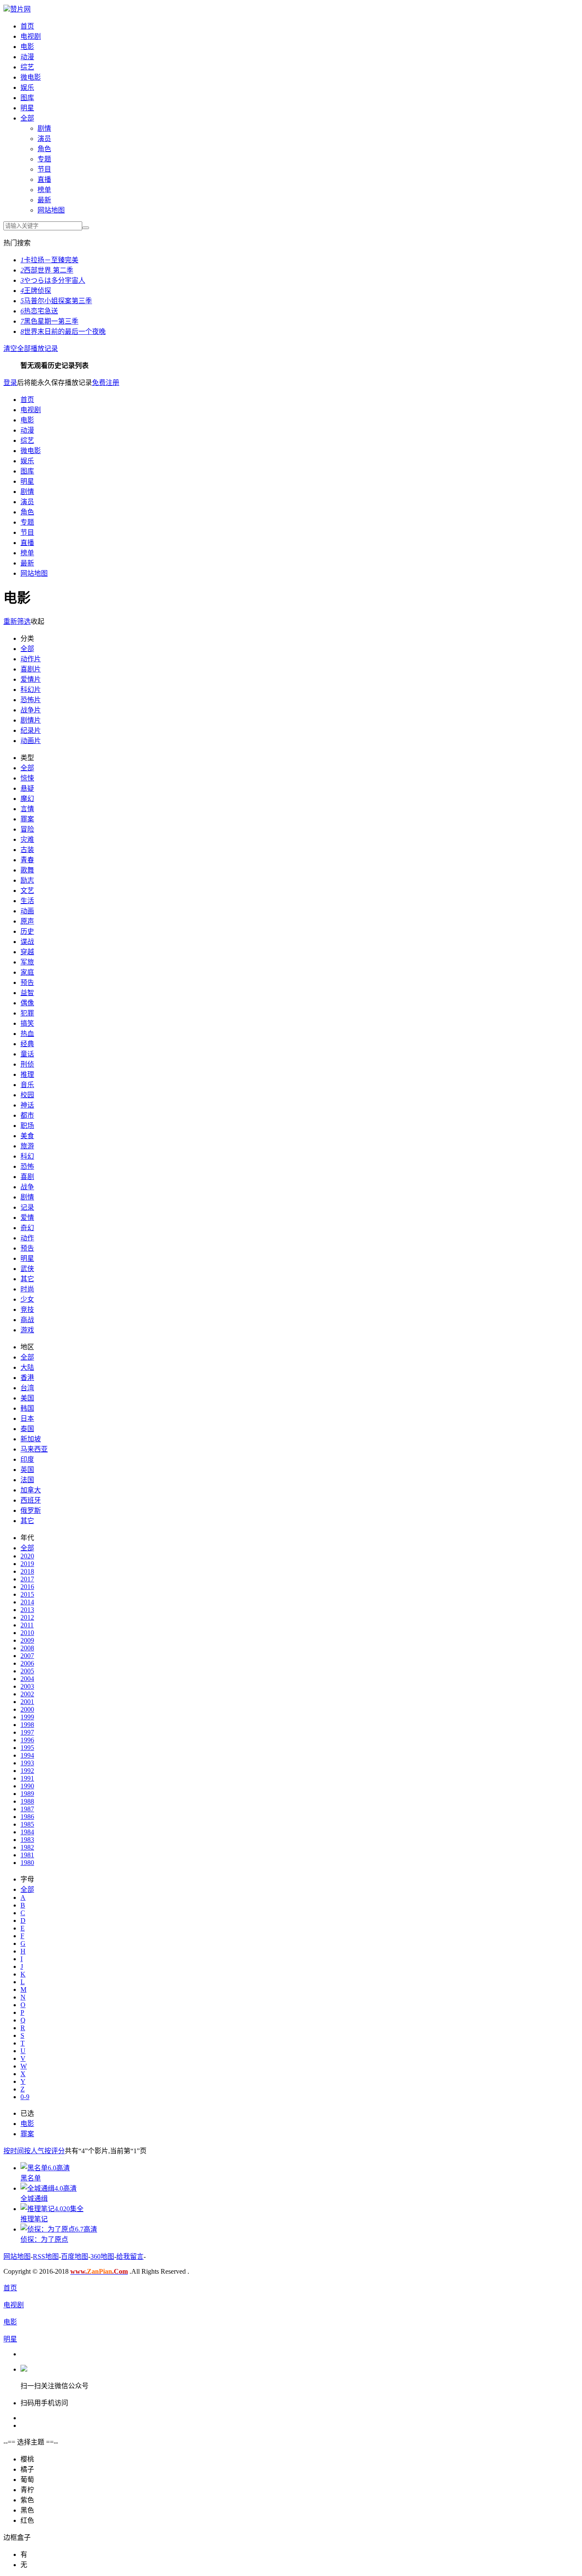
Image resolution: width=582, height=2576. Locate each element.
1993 (27, 1763)
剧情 (44, 128)
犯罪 (27, 1013)
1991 (27, 1778)
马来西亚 (34, 1449)
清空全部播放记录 (31, 349)
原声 (27, 921)
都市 (27, 1115)
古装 (27, 850)
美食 (27, 1136)
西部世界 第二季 (47, 270)
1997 (27, 1732)
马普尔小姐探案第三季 (56, 301)
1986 (27, 1817)
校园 (27, 1095)
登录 (10, 383)
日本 (27, 1419)
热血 (27, 1034)
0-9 (25, 2097)
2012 (27, 1617)
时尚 (27, 1289)
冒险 (27, 829)
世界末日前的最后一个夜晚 (63, 331)
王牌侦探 (36, 291)
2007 (27, 1656)
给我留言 (130, 2256)
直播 (44, 179)
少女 (27, 1299)
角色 (44, 149)
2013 (27, 1610)
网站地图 (51, 210)
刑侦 (27, 1064)
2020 (27, 1556)
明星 (27, 108)
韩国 (27, 1408)
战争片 (31, 710)
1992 (27, 1771)
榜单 (44, 190)
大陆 (27, 1367)
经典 (27, 1044)
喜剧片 (31, 669)
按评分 (55, 2151)
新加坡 (31, 1439)
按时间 (14, 2151)
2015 (27, 1594)
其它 (27, 1279)
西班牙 (31, 1500)
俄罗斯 (31, 1510)
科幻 (27, 1156)
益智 (27, 993)
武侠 (27, 1269)
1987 (27, 1809)
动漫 (27, 57)
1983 (27, 1840)
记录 (27, 1207)
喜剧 (27, 1177)
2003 (27, 1686)
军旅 (27, 962)
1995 (27, 1748)
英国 (27, 1470)
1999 (27, 1717)
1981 (27, 1855)
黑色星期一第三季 (49, 321)
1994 (27, 1755)
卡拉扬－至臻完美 (49, 260)
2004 (27, 1679)
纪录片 (31, 730)
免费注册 (106, 383)
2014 (27, 1602)
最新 (44, 200)
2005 (27, 1671)
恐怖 (27, 1166)
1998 (27, 1725)
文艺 (27, 891)
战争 (27, 1187)
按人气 (34, 2151)
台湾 (27, 1388)
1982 (27, 1847)
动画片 (31, 741)
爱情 (27, 1218)
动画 (27, 911)
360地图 (102, 2256)
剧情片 (31, 720)
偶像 (27, 1003)
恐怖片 (31, 700)
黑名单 (31, 2178)
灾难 (27, 839)
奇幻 (27, 1228)
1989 (27, 1794)
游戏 (27, 1330)
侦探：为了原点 (44, 2239)
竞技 (27, 1310)
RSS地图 (46, 2256)
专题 (44, 159)
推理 (27, 1074)
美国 (27, 1398)
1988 (27, 1801)
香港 (27, 1378)
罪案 (27, 819)
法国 (27, 1480)
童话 (27, 1054)
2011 (27, 1625)
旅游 (27, 1146)
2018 (27, 1571)
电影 (27, 47)
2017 (27, 1579)
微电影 (31, 77)
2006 (27, 1663)
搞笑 (27, 1023)
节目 (44, 169)
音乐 (27, 1085)
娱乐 (27, 87)
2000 (27, 1709)
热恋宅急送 (39, 311)
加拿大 (31, 1490)
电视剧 (31, 36)
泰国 (27, 1429)
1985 (27, 1824)
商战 (27, 1320)
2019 (27, 1564)
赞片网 (20, 9)
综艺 (27, 67)
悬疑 (27, 788)
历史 (27, 931)
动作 (27, 1238)
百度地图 (75, 2256)
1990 (27, 1786)
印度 (27, 1459)
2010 (27, 1633)
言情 (27, 809)
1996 (27, 1740)
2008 (27, 1648)
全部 (27, 118)
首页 (27, 26)
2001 (27, 1702)
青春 (27, 860)
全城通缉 (34, 2199)
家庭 (27, 972)
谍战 (27, 942)
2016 (27, 1587)
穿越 (27, 952)
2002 (27, 1694)
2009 (27, 1640)
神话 (27, 1105)
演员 (44, 139)
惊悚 (27, 778)
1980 (27, 1863)
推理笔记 (34, 2219)
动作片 (31, 659)
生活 (27, 901)
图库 (27, 98)
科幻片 (31, 690)
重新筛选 (17, 621)
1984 (27, 1832)
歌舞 (27, 870)
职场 (27, 1126)
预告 (27, 982)
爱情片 (31, 679)
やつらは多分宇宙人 (53, 280)
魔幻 (27, 799)
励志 (27, 880)
